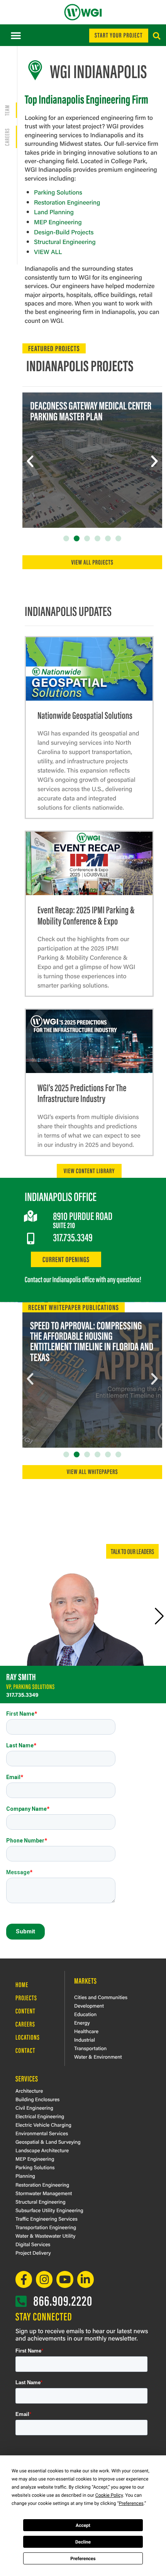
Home (22, 1984)
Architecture (29, 2091)
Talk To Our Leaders (132, 1551)
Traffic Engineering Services (47, 2219)
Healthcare (86, 2031)
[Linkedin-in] (86, 2279)
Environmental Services (42, 2133)
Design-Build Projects (64, 232)
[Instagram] (44, 2279)
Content (25, 2011)
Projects (26, 1998)
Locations (28, 2037)
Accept (83, 2525)
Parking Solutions (58, 192)
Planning (25, 2176)
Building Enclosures (37, 2099)
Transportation (90, 2048)
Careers (25, 2024)
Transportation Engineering (46, 2227)
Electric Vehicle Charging (43, 2125)
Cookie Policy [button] (109, 2495)
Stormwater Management (44, 2193)
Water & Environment (98, 2057)
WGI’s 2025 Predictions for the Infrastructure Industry (82, 1093)
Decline (83, 2542)
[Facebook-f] (24, 2279)
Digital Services (33, 2244)
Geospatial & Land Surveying (48, 2142)
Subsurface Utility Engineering (49, 2210)
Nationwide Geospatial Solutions (85, 715)
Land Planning (54, 212)
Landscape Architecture (42, 2150)
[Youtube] (65, 2279)
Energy (82, 2022)
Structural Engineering (65, 241)
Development (89, 2005)
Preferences (83, 2559)
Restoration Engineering (67, 202)
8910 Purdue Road (83, 1216)
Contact (25, 2050)
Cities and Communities (101, 1997)
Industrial (85, 2039)
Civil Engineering (34, 2108)
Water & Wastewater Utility (45, 2236)
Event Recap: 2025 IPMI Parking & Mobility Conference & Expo (86, 915)
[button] (16, 35)
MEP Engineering (58, 222)
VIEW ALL (48, 252)
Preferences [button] (131, 2503)
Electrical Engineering (40, 2116)
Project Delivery (33, 2253)
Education (85, 2014)
